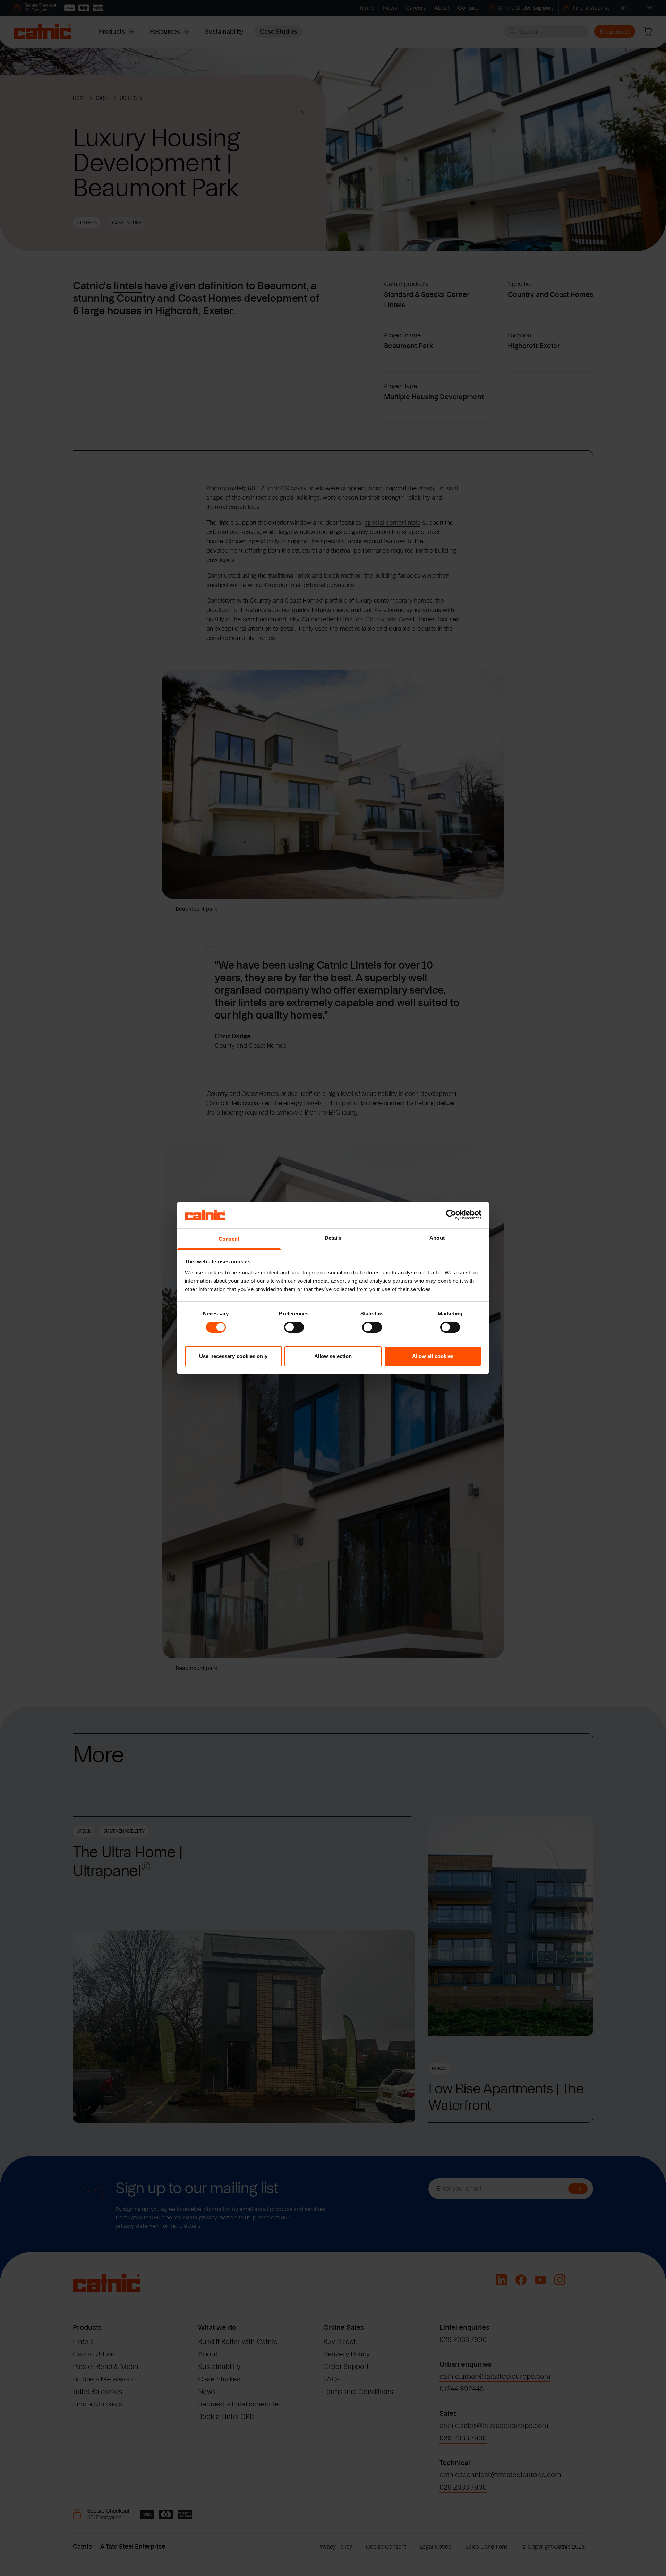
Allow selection (333, 1356)
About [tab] (437, 1238)
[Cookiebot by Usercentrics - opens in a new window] (451, 1215)
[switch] (294, 1327)
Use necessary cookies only (233, 1356)
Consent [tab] (229, 1239)
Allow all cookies (433, 1356)
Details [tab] (333, 1238)
